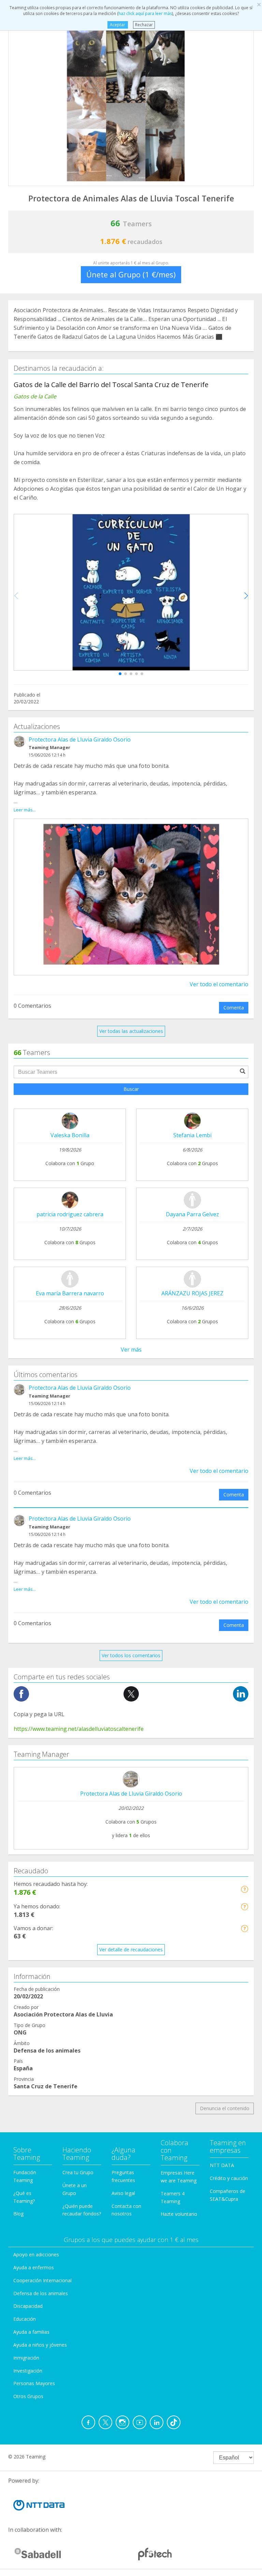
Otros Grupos (28, 2396)
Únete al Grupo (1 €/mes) (131, 274)
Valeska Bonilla (70, 1135)
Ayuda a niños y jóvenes (40, 2345)
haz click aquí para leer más (145, 13)
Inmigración (26, 2358)
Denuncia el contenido (225, 2108)
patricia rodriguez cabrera (70, 1214)
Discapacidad (28, 2306)
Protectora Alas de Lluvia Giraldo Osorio (80, 740)
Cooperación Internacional (42, 2280)
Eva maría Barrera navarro (70, 1293)
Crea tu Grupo (78, 2172)
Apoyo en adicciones (36, 2254)
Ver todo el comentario (219, 984)
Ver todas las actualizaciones (131, 1031)
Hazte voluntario (179, 2214)
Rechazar (144, 25)
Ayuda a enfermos (34, 2267)
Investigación (28, 2371)
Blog (18, 2214)
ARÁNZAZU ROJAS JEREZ (192, 1293)
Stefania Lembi (192, 1135)
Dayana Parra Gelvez (192, 1214)
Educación (25, 2319)
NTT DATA (222, 2165)
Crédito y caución (229, 2178)
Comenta (234, 1008)
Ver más (131, 1350)
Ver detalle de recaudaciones (131, 1949)
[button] (120, 674)
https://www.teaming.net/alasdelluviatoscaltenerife (79, 1729)
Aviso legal (123, 2193)
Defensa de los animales (41, 2293)
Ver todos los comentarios (131, 1655)
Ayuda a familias (31, 2332)
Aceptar (118, 25)
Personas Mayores (34, 2383)
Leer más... (25, 810)
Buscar (131, 1089)
